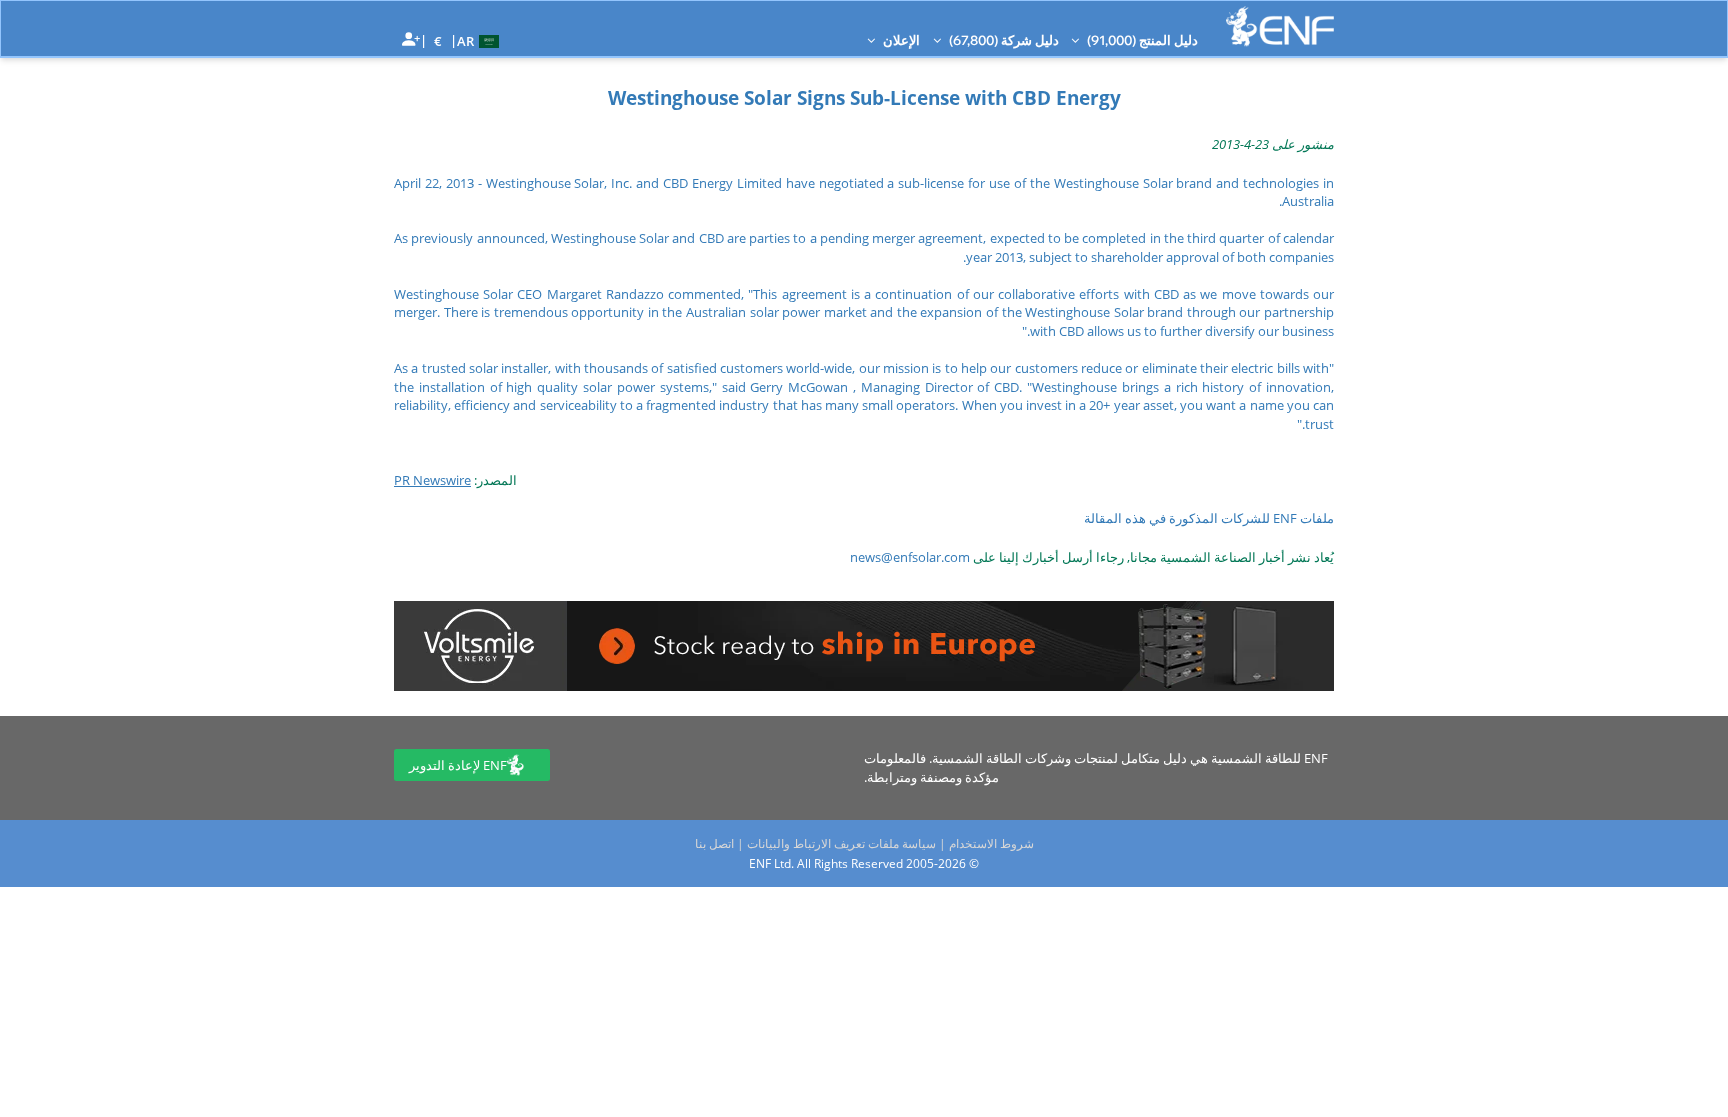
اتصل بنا (714, 843)
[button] (480, 40)
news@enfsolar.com (910, 557)
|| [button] (438, 40)
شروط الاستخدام (991, 843)
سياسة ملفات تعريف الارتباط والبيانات (841, 843)
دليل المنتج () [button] (1141, 40)
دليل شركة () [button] (1002, 40)
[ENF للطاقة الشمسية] (1280, 26)
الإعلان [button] (900, 40)
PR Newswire (432, 480)
